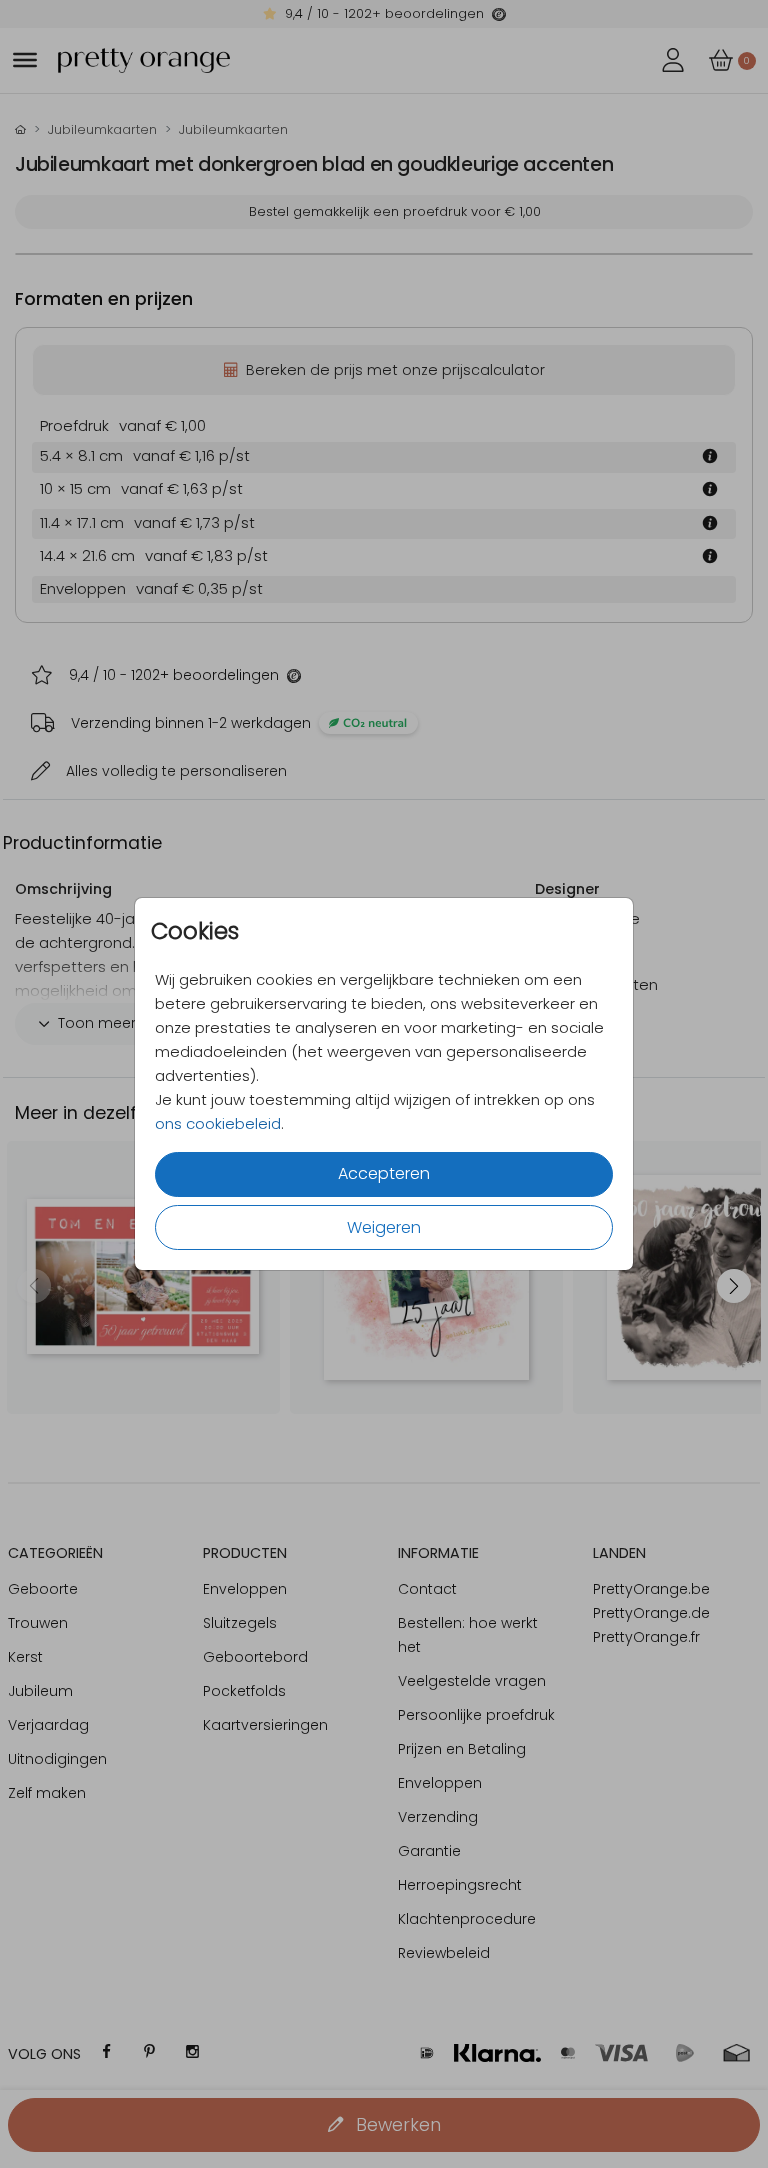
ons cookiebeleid (218, 1123)
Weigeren (384, 1227)
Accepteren (384, 1173)
